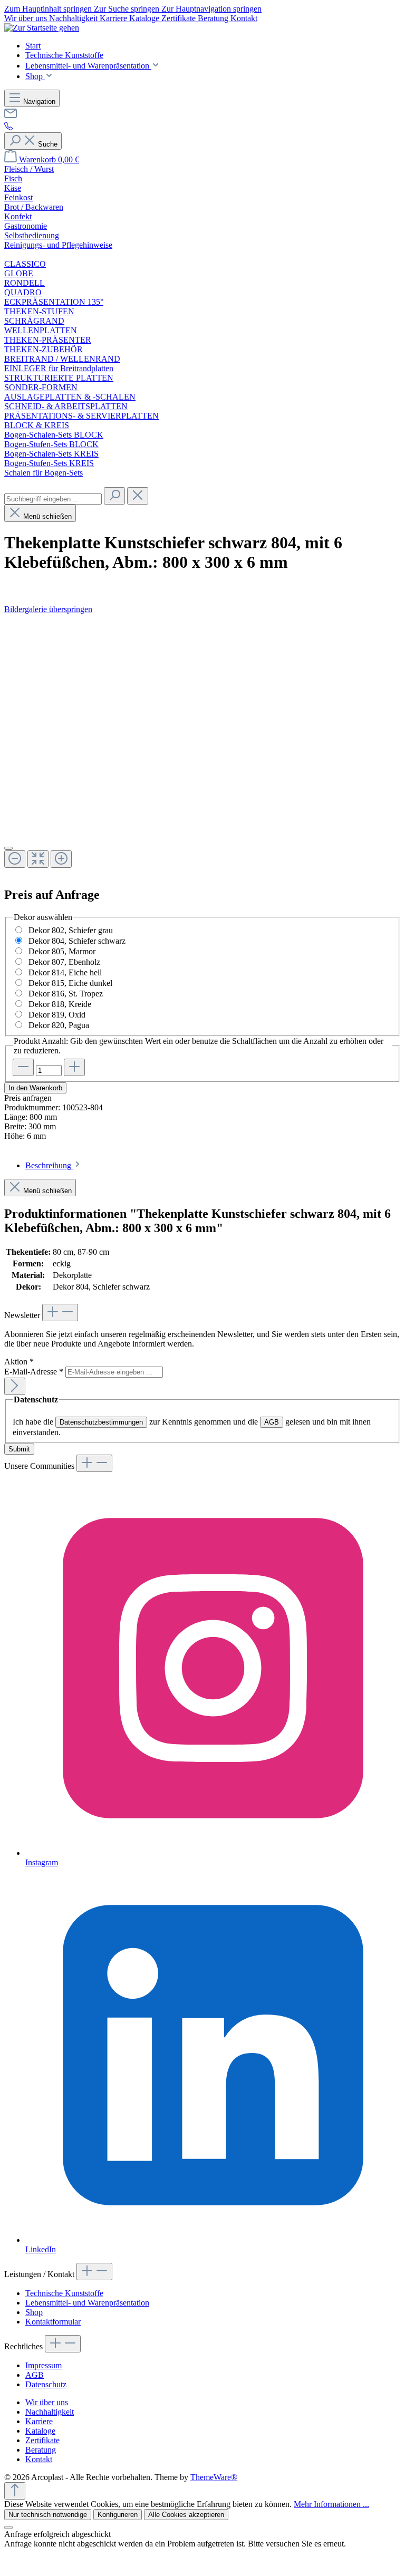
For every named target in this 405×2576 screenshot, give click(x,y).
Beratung (214, 18)
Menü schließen (47, 516)
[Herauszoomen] (15, 859)
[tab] (54, 1165)
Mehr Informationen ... (331, 2504)
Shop (34, 2312)
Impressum (44, 2365)
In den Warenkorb (35, 1088)
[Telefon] (8, 127)
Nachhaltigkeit (74, 18)
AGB (272, 1422)
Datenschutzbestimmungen (101, 1422)
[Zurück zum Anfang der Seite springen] (15, 2491)
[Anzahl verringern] (23, 1067)
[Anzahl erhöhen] (74, 1067)
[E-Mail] (11, 117)
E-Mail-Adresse (34, 1372)
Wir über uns (27, 18)
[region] (202, 746)
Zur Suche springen (128, 9)
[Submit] (15, 1386)
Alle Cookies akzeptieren (186, 2515)
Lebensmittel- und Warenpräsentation (87, 2303)
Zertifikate (180, 18)
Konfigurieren (118, 2515)
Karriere (114, 18)
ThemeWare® (214, 2477)
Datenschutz (46, 2384)
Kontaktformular (53, 2322)
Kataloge (145, 18)
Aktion (19, 1362)
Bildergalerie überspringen (48, 609)
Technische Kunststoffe (64, 2293)
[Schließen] (8, 848)
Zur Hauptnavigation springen (211, 9)
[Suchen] (114, 496)
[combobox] (53, 499)
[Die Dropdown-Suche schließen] (138, 496)
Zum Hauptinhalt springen (49, 9)
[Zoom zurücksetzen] (38, 859)
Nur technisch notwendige (48, 2515)
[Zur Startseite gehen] (42, 28)
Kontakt (244, 18)
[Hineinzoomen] (61, 859)
